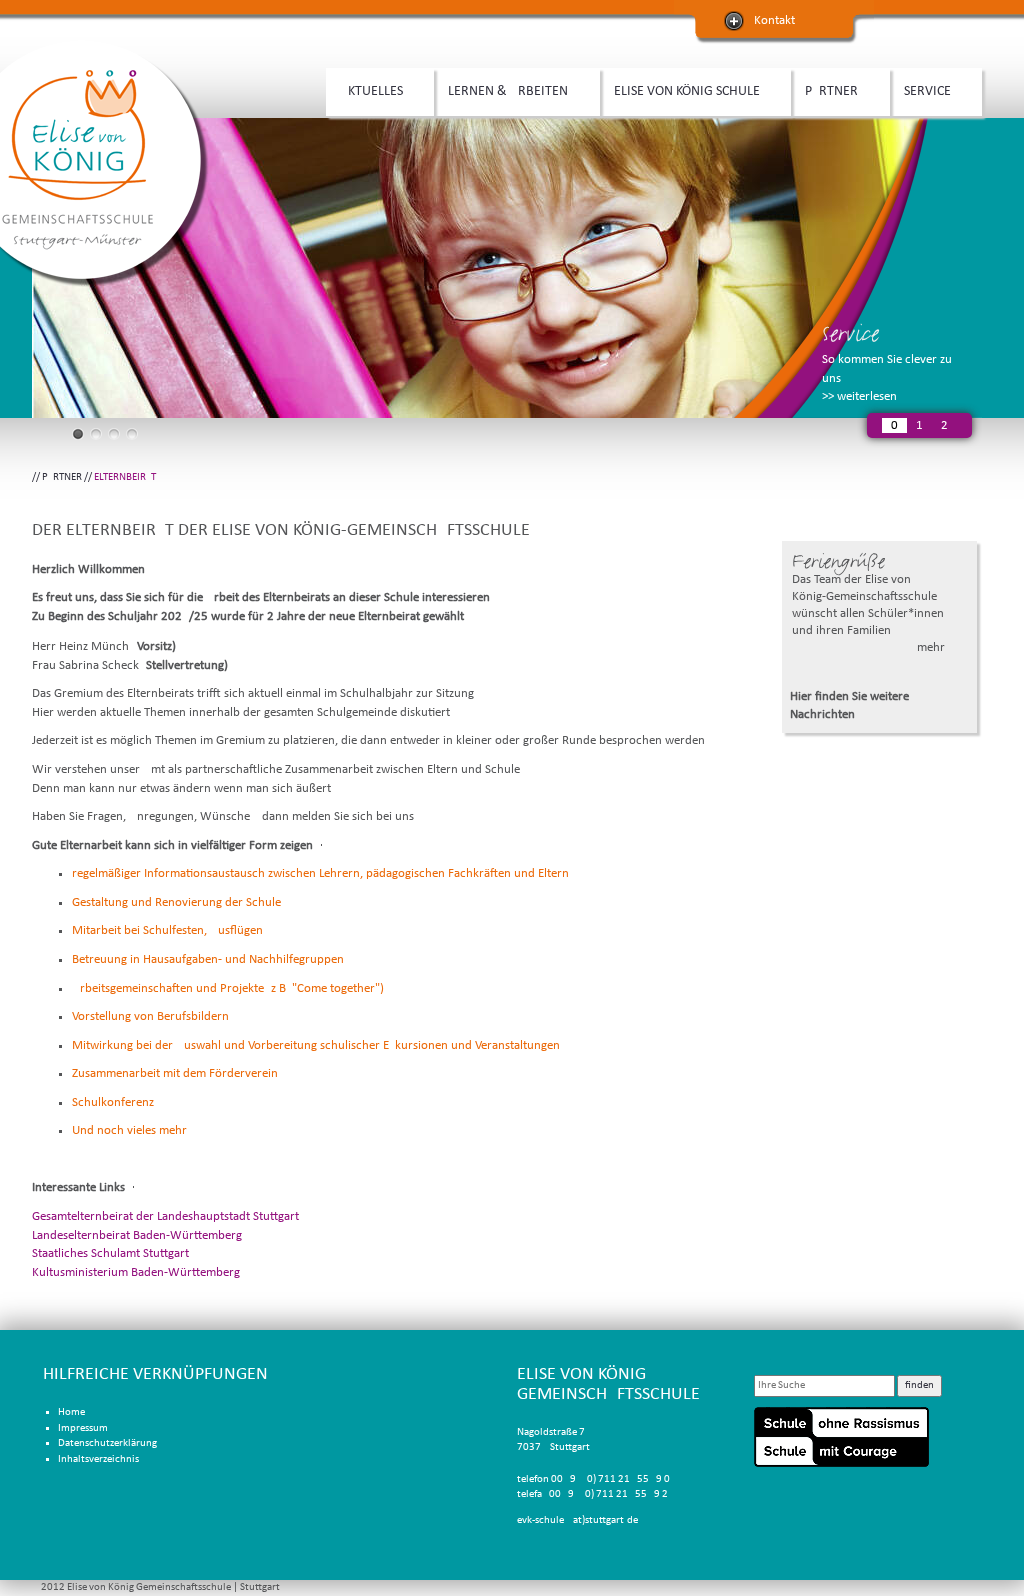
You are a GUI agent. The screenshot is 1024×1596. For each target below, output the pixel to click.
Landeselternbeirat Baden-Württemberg (137, 1235)
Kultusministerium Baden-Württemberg (136, 1272)
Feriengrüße (838, 561)
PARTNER (824, 92)
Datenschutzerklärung (107, 1443)
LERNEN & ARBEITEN (501, 92)
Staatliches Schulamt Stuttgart (110, 1253)
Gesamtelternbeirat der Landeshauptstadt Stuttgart (165, 1216)
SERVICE (920, 92)
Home (71, 1412)
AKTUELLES (364, 92)
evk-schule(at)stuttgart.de (577, 1520)
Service (850, 333)
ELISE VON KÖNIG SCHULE (680, 92)
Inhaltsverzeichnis (98, 1459)
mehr (931, 647)
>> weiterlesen (859, 396)
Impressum (83, 1428)
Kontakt (774, 20)
